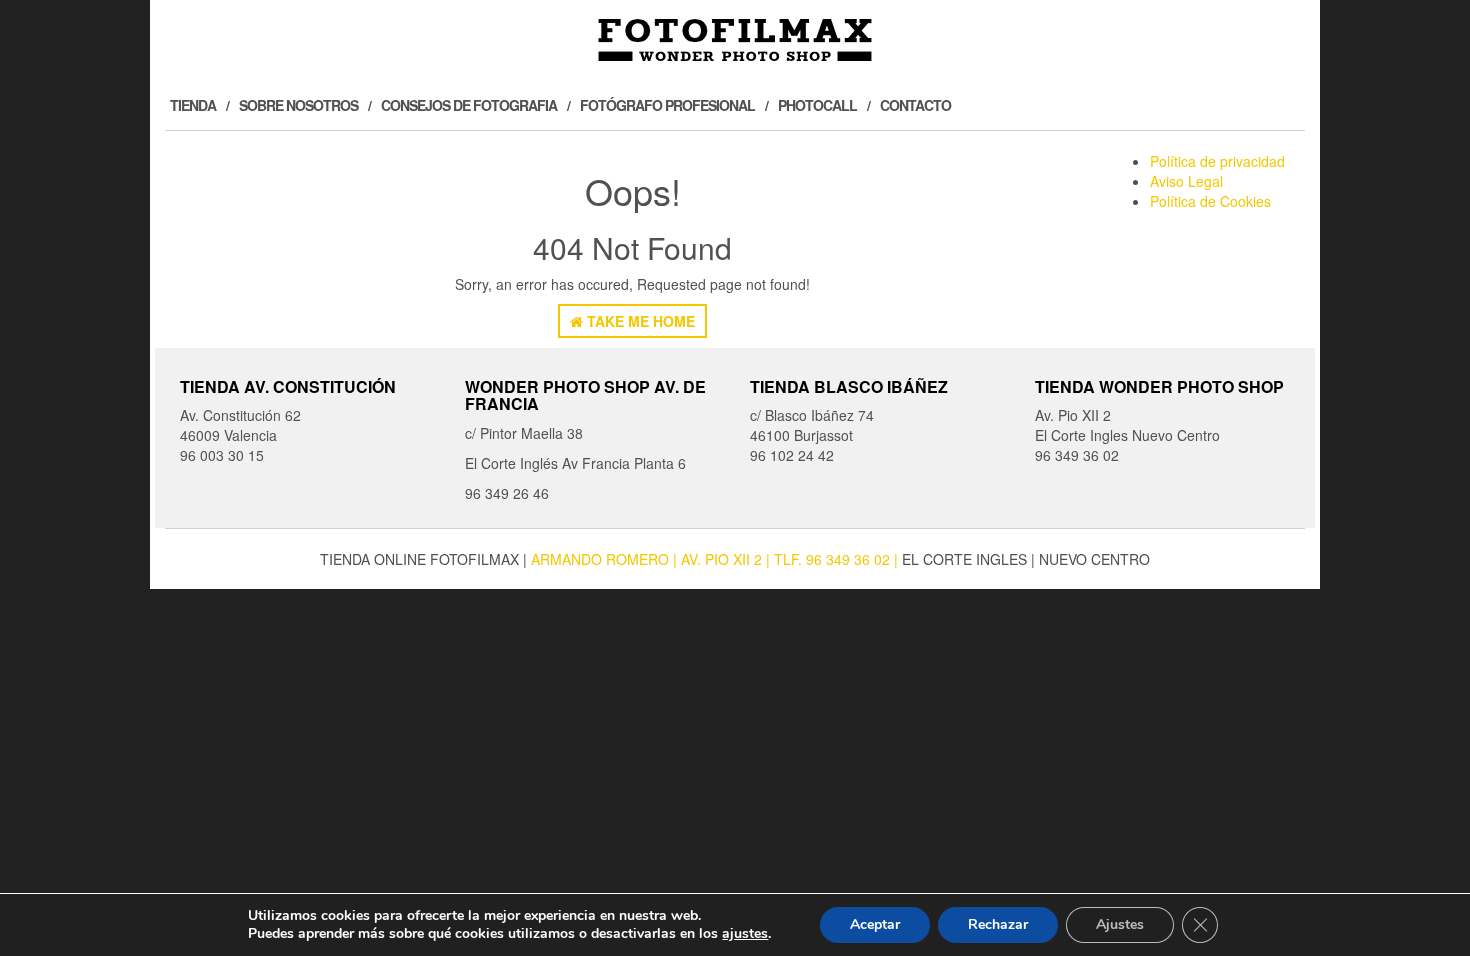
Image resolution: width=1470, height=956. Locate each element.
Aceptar (875, 924)
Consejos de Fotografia (469, 105)
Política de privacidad (1217, 161)
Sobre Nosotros (298, 105)
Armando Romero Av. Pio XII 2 (648, 559)
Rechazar (998, 924)
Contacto (915, 105)
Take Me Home (639, 321)
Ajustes (1120, 924)
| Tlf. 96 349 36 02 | (834, 559)
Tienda (193, 105)
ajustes (745, 934)
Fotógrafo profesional (667, 105)
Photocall (817, 105)
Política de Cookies (1210, 201)
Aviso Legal (1186, 181)
